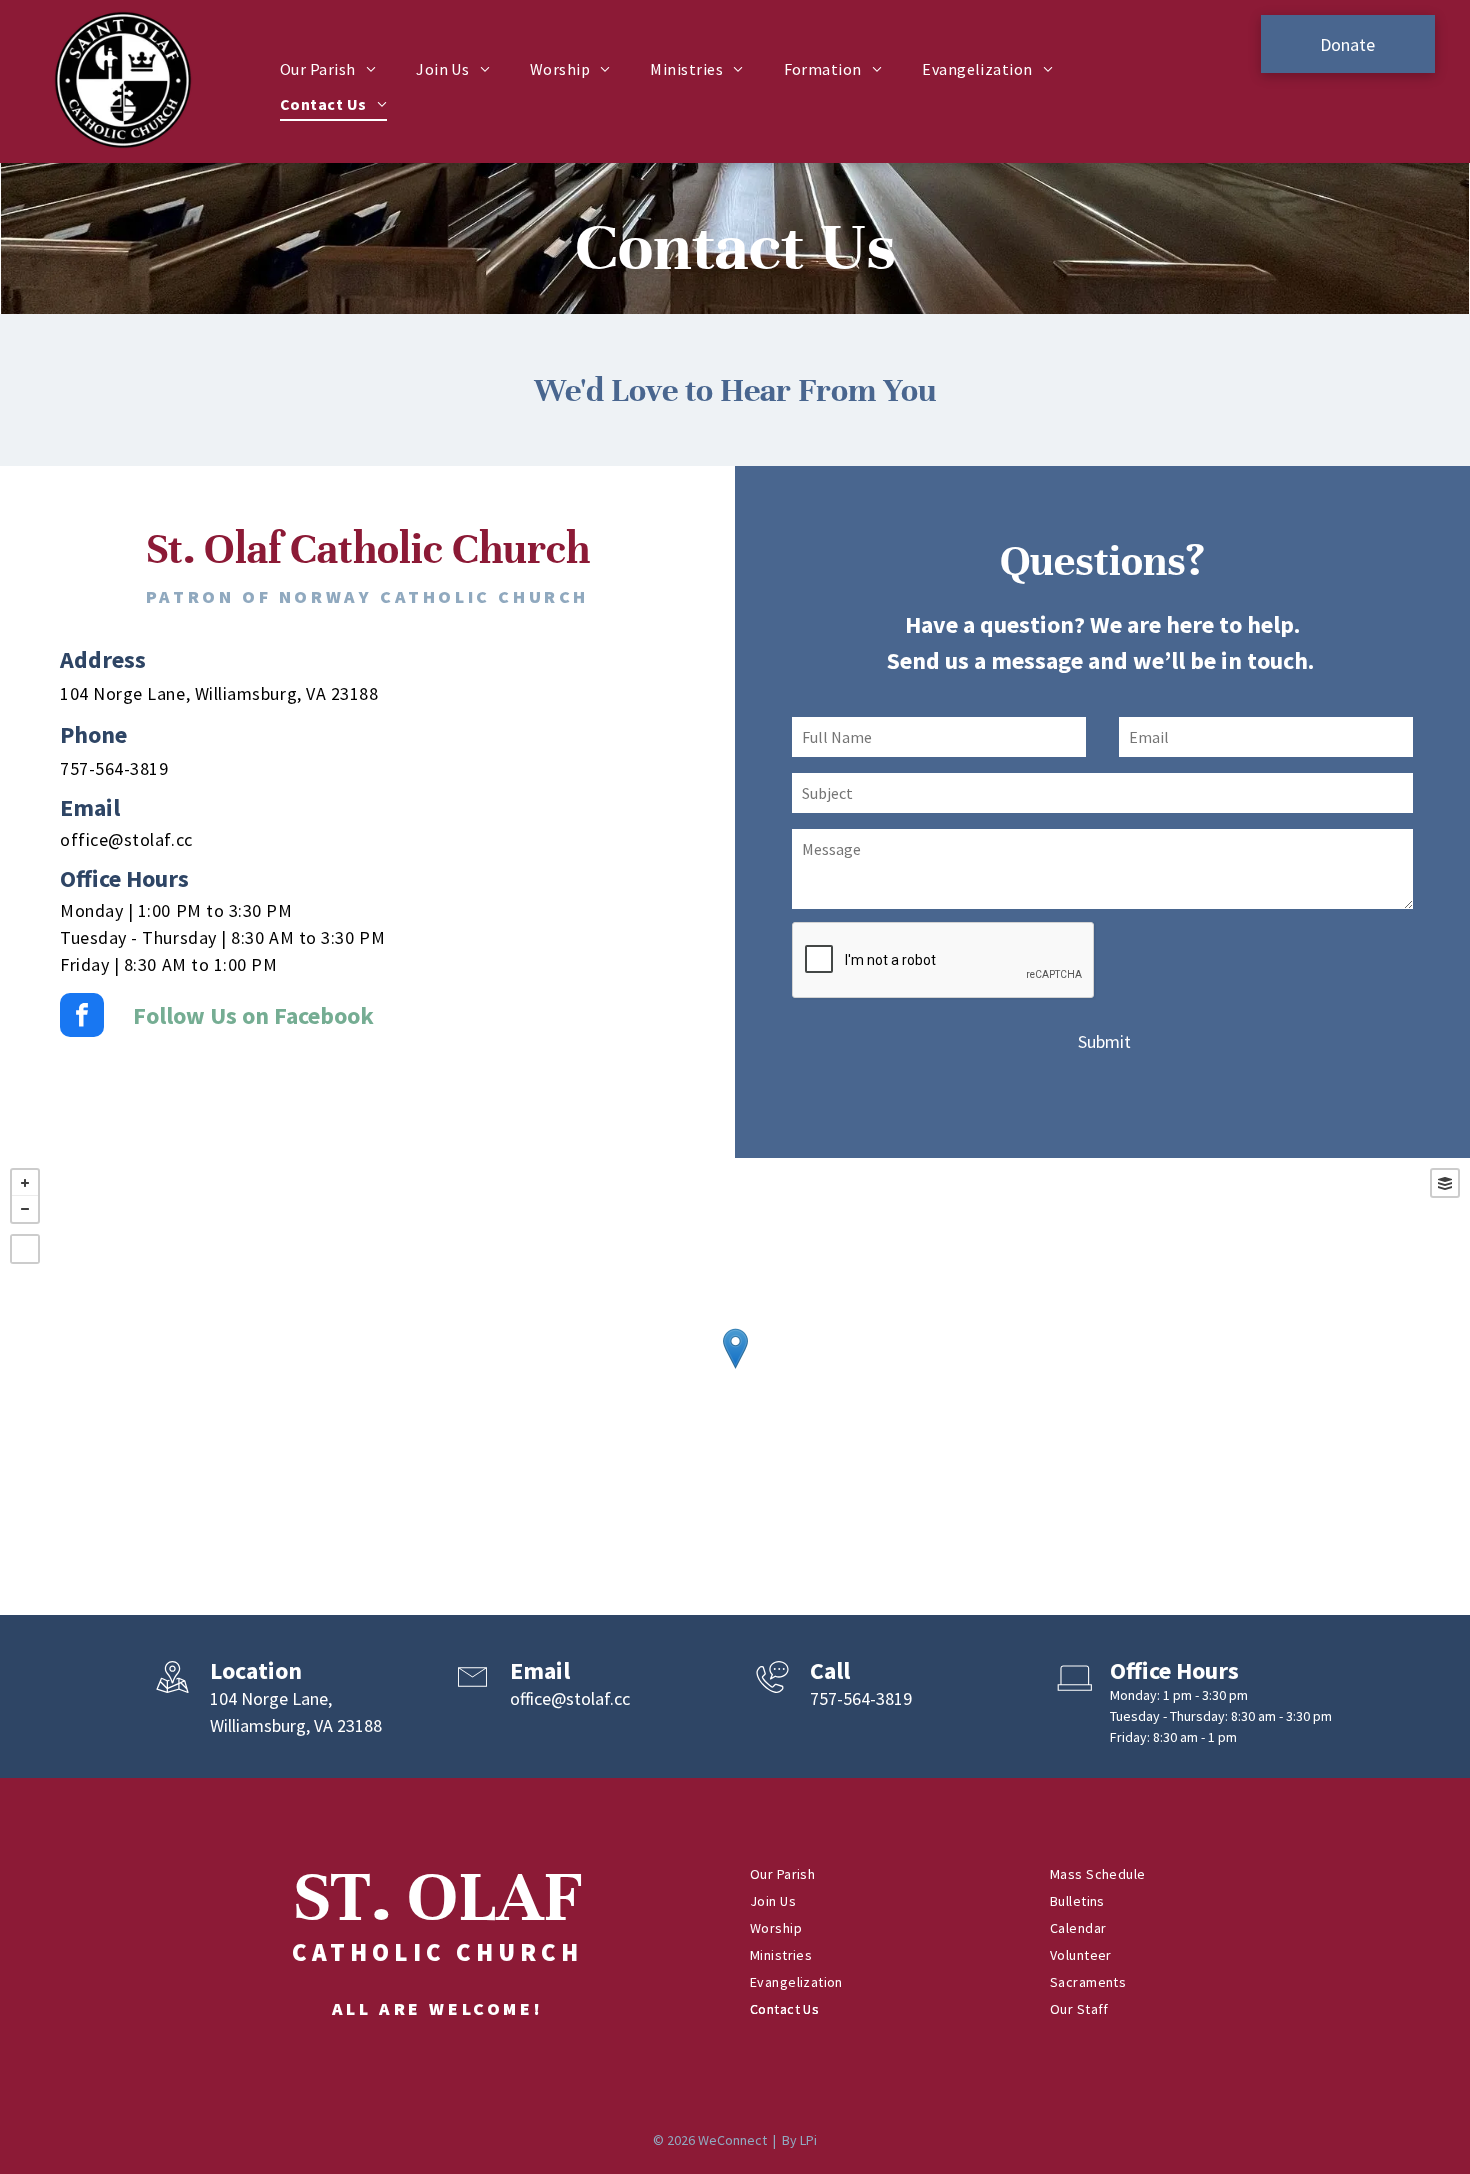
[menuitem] (328, 69)
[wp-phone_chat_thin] (772, 1694)
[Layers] (1445, 1183)
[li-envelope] (472, 1694)
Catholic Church (437, 1952)
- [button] (25, 1209)
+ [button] (25, 1183)
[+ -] (735, 1369)
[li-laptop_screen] (1072, 1694)
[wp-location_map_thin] (172, 1694)
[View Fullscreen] (25, 1249)
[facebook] (82, 1017)
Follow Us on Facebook (253, 1015)
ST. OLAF (438, 1897)
